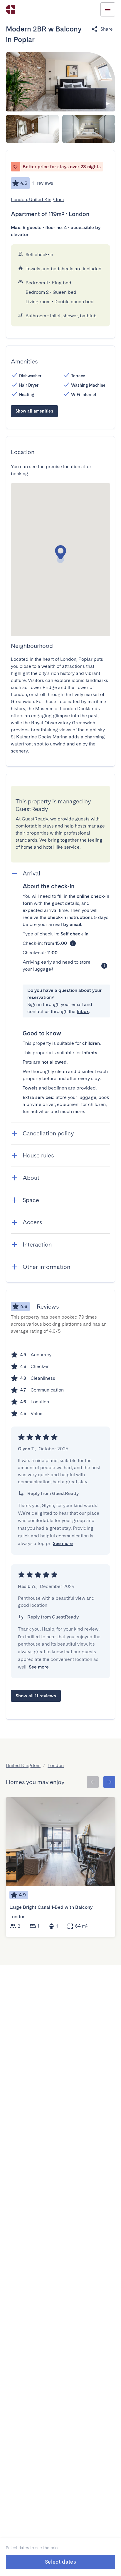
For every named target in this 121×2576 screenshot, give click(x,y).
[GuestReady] (11, 9)
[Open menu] (108, 9)
